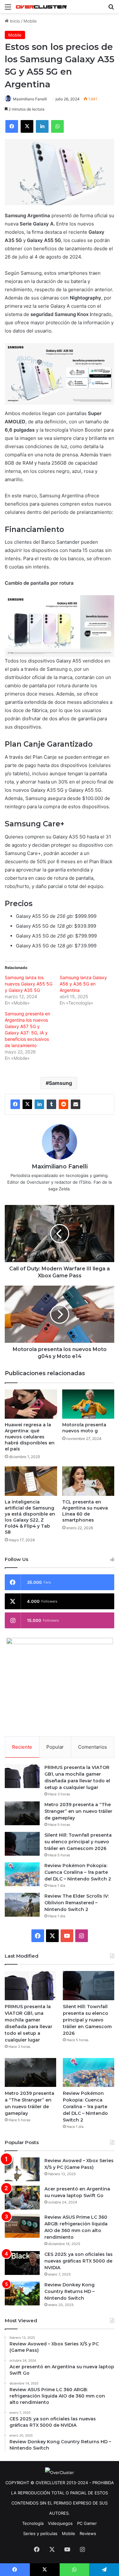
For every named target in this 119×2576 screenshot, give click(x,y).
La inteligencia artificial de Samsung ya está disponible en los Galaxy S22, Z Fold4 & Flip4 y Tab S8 (30, 1517)
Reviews (88, 2533)
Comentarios (93, 1747)
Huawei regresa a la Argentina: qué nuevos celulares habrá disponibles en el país (30, 1437)
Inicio (14, 21)
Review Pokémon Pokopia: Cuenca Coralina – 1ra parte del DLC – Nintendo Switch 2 (78, 1872)
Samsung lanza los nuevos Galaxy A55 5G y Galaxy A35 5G (29, 984)
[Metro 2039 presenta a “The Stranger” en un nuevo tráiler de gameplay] (22, 1813)
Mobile (30, 21)
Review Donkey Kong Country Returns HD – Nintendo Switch (69, 2291)
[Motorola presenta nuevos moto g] (88, 1404)
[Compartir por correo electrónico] (76, 1104)
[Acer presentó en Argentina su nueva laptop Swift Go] (22, 2198)
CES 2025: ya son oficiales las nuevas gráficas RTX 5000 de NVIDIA (79, 2261)
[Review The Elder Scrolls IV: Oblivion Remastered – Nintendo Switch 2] (22, 1905)
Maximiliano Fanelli (30, 99)
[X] (27, 1104)
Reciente (22, 1747)
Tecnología (33, 2523)
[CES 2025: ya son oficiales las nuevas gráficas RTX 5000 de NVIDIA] (22, 2263)
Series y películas (40, 2533)
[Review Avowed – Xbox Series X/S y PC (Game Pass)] (22, 2169)
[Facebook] (15, 1104)
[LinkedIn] (39, 1104)
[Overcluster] (41, 7)
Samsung (60, 1083)
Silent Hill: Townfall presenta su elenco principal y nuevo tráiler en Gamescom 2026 (78, 1842)
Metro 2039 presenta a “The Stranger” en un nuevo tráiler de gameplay (78, 1811)
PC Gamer (87, 2523)
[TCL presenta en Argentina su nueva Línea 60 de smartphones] (88, 1481)
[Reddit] (63, 1104)
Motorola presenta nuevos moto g (84, 1428)
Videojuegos (60, 2523)
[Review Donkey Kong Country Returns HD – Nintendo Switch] (22, 2294)
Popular (55, 1747)
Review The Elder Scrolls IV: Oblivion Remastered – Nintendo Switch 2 (77, 1903)
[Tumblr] (51, 1104)
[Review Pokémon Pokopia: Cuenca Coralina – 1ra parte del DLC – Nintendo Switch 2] (22, 1874)
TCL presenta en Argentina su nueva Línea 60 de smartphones (85, 1511)
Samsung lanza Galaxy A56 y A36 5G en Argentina (83, 984)
